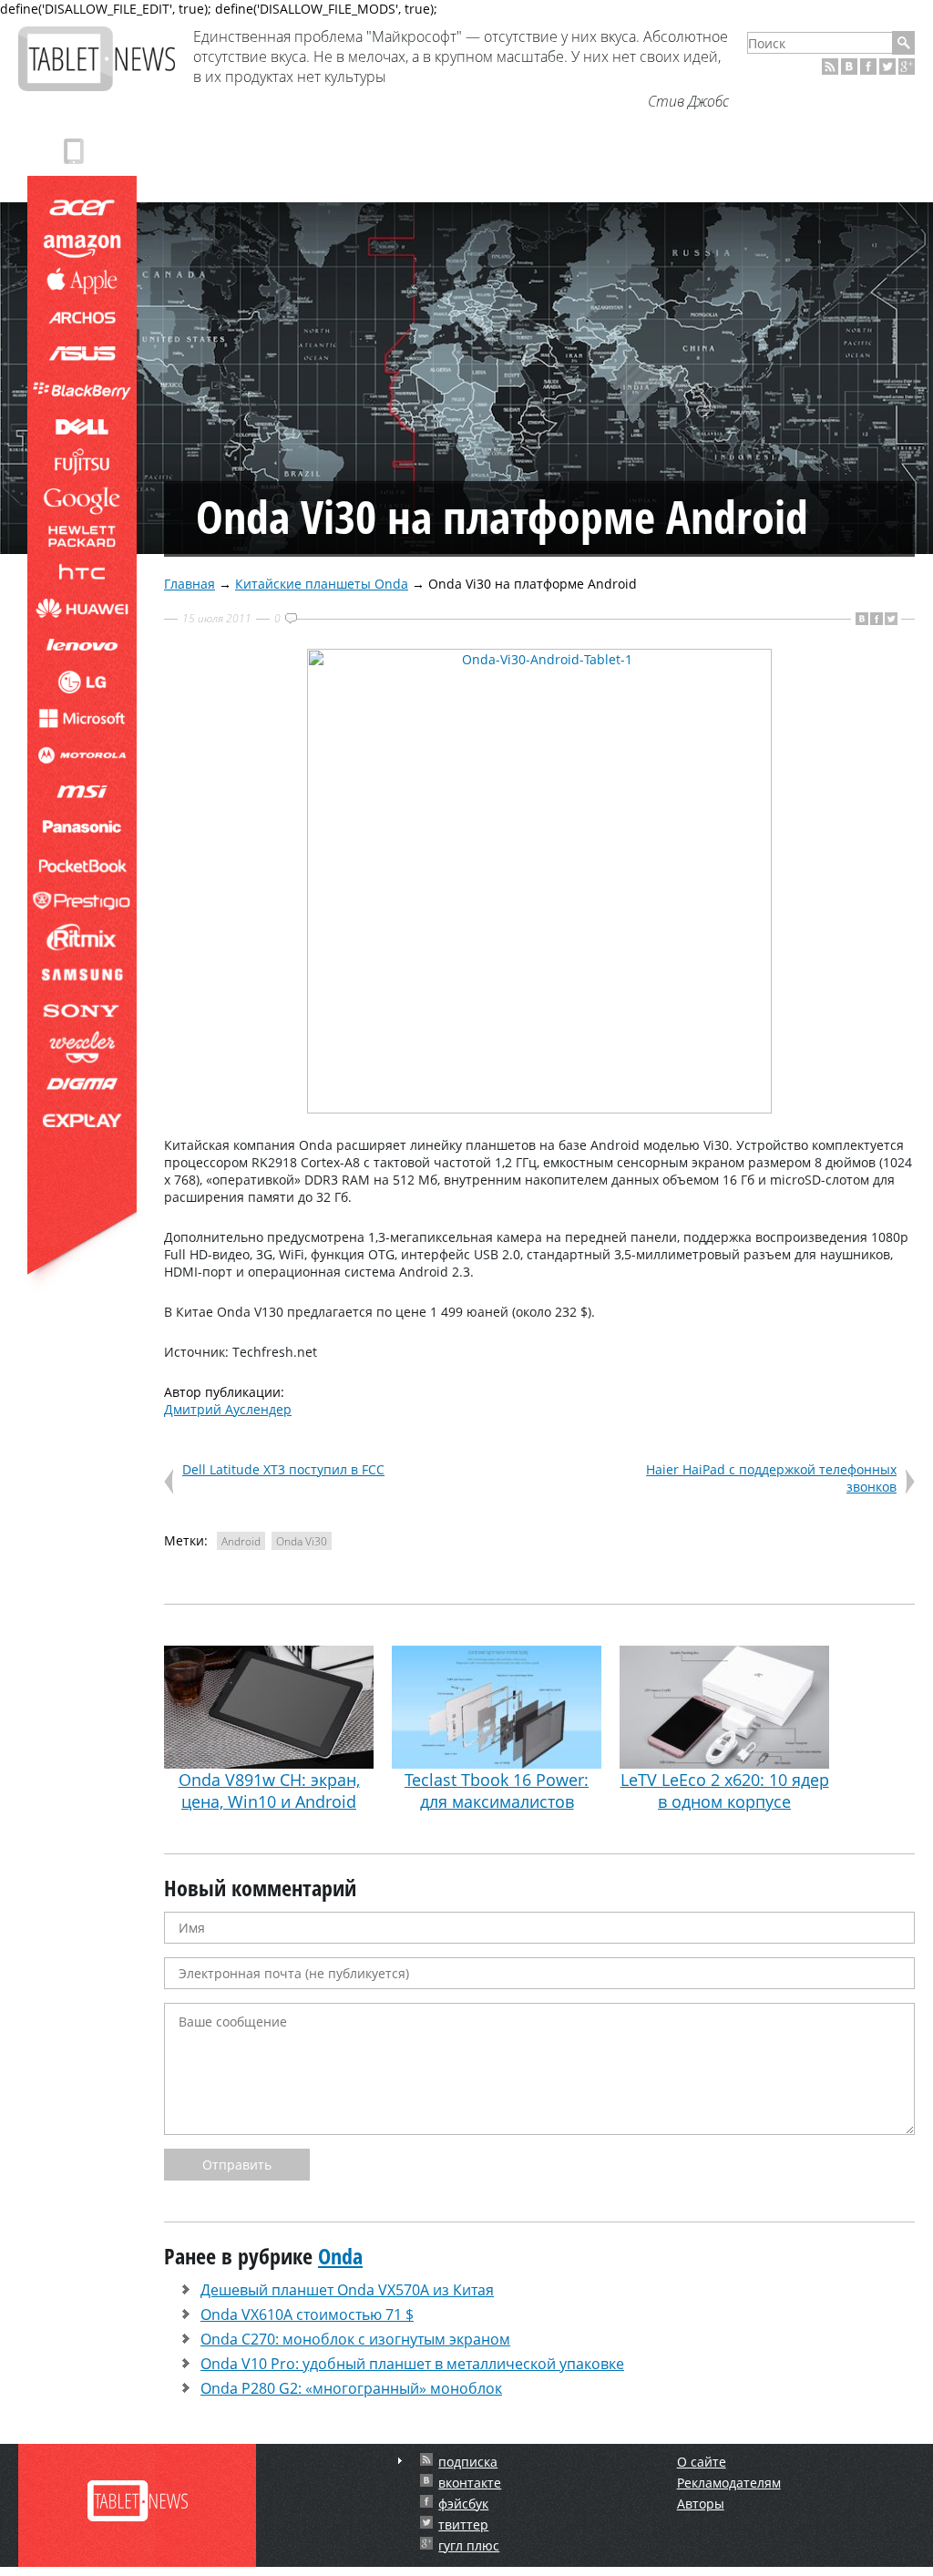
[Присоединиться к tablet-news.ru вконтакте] (849, 67)
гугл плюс (469, 2545)
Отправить (237, 2165)
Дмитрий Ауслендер (228, 1409)
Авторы (701, 2504)
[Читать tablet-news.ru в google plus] (907, 67)
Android (241, 1541)
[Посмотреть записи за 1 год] (400, 2461)
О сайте (702, 2462)
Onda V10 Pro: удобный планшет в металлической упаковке (412, 2364)
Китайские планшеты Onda (322, 584)
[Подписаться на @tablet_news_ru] (887, 67)
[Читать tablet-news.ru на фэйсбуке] (868, 67)
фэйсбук (463, 2504)
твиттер (463, 2525)
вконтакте (470, 2483)
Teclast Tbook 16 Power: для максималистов (497, 1791)
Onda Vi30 (302, 1541)
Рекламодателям (729, 2483)
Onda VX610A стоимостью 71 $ (307, 2314)
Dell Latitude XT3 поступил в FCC (283, 1469)
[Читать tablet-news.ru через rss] (830, 67)
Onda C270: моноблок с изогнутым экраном (355, 2339)
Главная (190, 584)
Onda (340, 2256)
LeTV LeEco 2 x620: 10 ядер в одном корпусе (725, 1791)
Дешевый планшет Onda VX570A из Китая (347, 2290)
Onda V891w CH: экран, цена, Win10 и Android (269, 1791)
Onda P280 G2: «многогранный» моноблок (351, 2388)
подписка (468, 2462)
